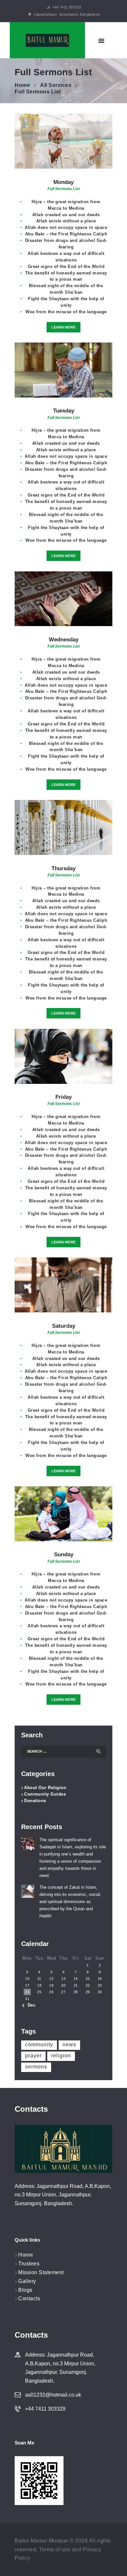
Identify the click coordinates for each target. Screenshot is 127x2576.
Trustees (29, 2264)
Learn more (63, 327)
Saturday (64, 1326)
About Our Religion (45, 1788)
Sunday (64, 1554)
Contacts (29, 2298)
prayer (33, 2056)
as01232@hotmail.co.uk (53, 2395)
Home (22, 85)
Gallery (27, 2281)
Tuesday (64, 411)
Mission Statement (41, 2272)
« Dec (30, 2005)
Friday (63, 1097)
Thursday (63, 868)
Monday (63, 182)
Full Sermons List (64, 189)
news (69, 2044)
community (39, 2044)
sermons (36, 2067)
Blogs (25, 2290)
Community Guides (45, 1794)
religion (61, 2056)
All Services (56, 85)
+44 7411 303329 (45, 2409)
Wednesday (64, 640)
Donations (35, 1801)
